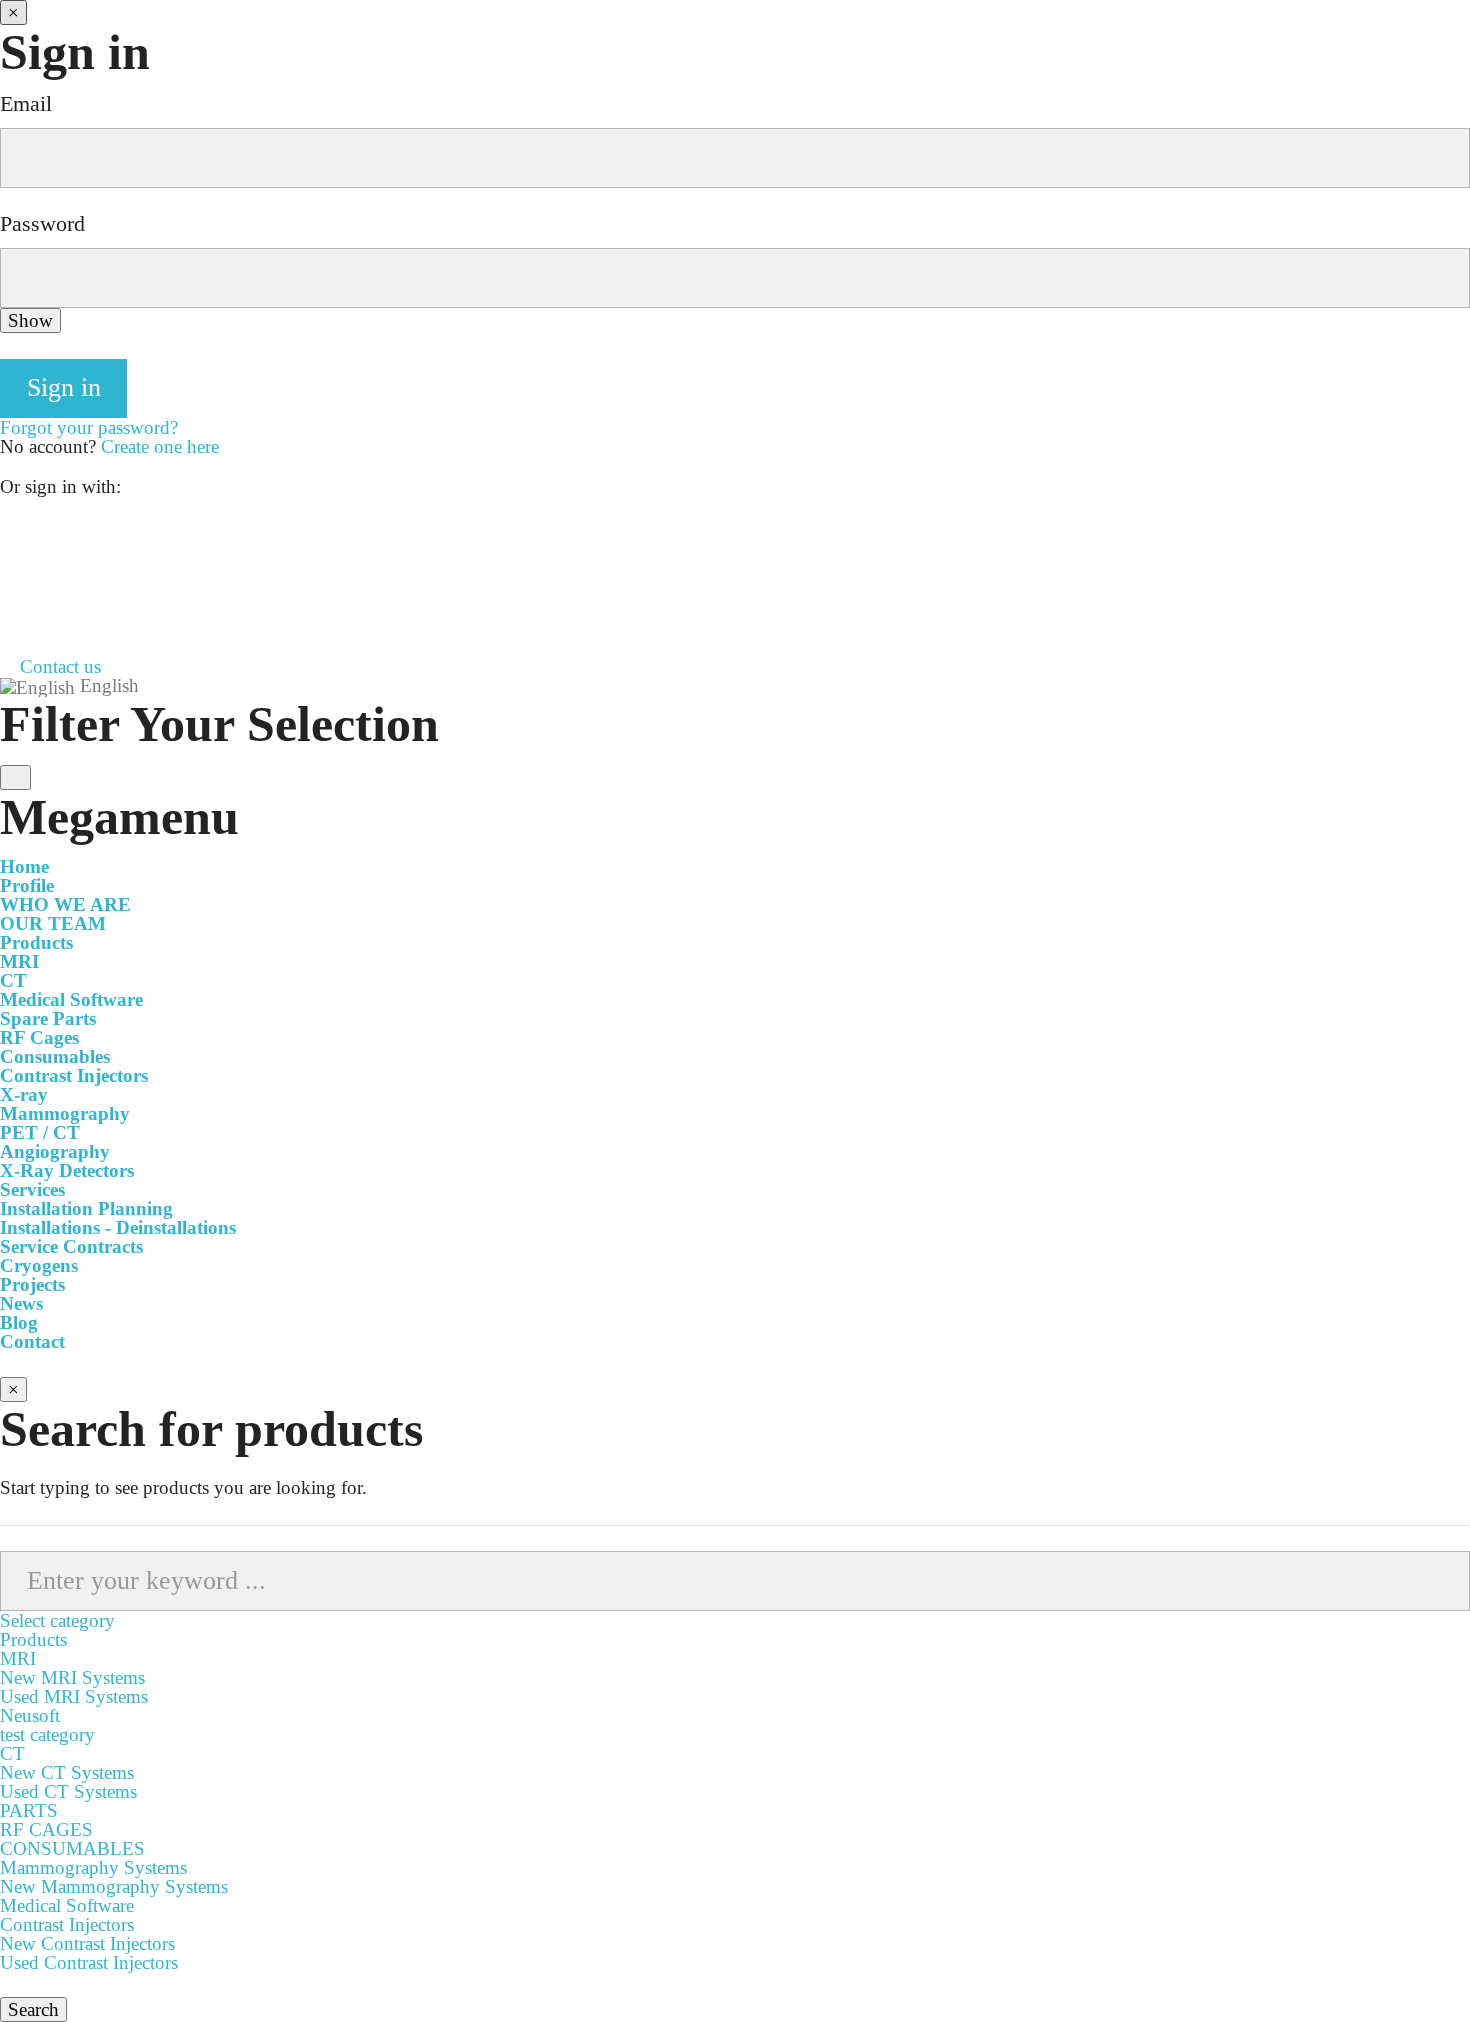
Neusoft (30, 1715)
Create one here (160, 446)
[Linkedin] (7, 602)
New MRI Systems (72, 1677)
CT (13, 980)
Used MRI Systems (74, 1696)
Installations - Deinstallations (118, 1227)
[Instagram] (7, 564)
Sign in (64, 387)
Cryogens (39, 1265)
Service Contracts (71, 1246)
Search (33, 2009)
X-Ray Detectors (67, 1170)
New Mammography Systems (114, 1886)
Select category (57, 1620)
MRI (19, 961)
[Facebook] (7, 526)
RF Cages (39, 1037)
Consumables (55, 1056)
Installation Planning (86, 1208)
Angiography (55, 1151)
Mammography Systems (93, 1867)
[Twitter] (7, 583)
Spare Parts (48, 1018)
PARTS (29, 1810)
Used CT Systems (68, 1791)
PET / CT (40, 1132)
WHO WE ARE (65, 904)
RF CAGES (46, 1829)
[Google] (7, 545)
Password (42, 224)
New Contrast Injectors (87, 1943)
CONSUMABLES (72, 1848)
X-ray (24, 1094)
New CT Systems (67, 1772)
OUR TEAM (53, 923)
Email (26, 104)
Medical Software (71, 999)
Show (30, 320)
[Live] (7, 621)
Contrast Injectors (74, 1075)
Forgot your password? (89, 427)
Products (33, 1639)
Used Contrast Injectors (89, 1962)
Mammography (65, 1113)
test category (47, 1734)
